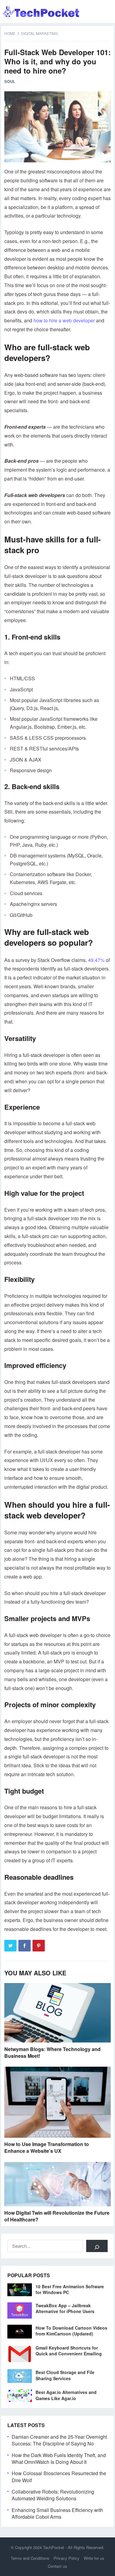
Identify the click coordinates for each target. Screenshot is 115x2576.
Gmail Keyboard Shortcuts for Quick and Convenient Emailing (69, 2351)
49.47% (96, 960)
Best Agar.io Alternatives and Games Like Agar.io (66, 2395)
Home (10, 33)
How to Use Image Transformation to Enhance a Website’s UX (47, 2147)
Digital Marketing (39, 33)
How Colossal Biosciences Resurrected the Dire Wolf (59, 2477)
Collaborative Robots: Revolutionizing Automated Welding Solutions (53, 2495)
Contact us (57, 2566)
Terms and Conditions (30, 2558)
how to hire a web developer (64, 320)
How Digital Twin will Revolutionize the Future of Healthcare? (57, 2216)
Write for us (94, 2558)
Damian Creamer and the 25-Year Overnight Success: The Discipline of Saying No (59, 2440)
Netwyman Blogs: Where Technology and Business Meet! (52, 2052)
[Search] (97, 2246)
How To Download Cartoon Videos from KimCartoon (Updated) (71, 2331)
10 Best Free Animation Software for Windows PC (70, 2289)
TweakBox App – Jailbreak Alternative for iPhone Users (65, 2308)
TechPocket (54, 2547)
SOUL (10, 81)
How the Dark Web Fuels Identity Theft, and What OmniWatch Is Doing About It (59, 2458)
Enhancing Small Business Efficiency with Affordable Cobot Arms (57, 2513)
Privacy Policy (67, 2558)
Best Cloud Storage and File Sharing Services (65, 2375)
